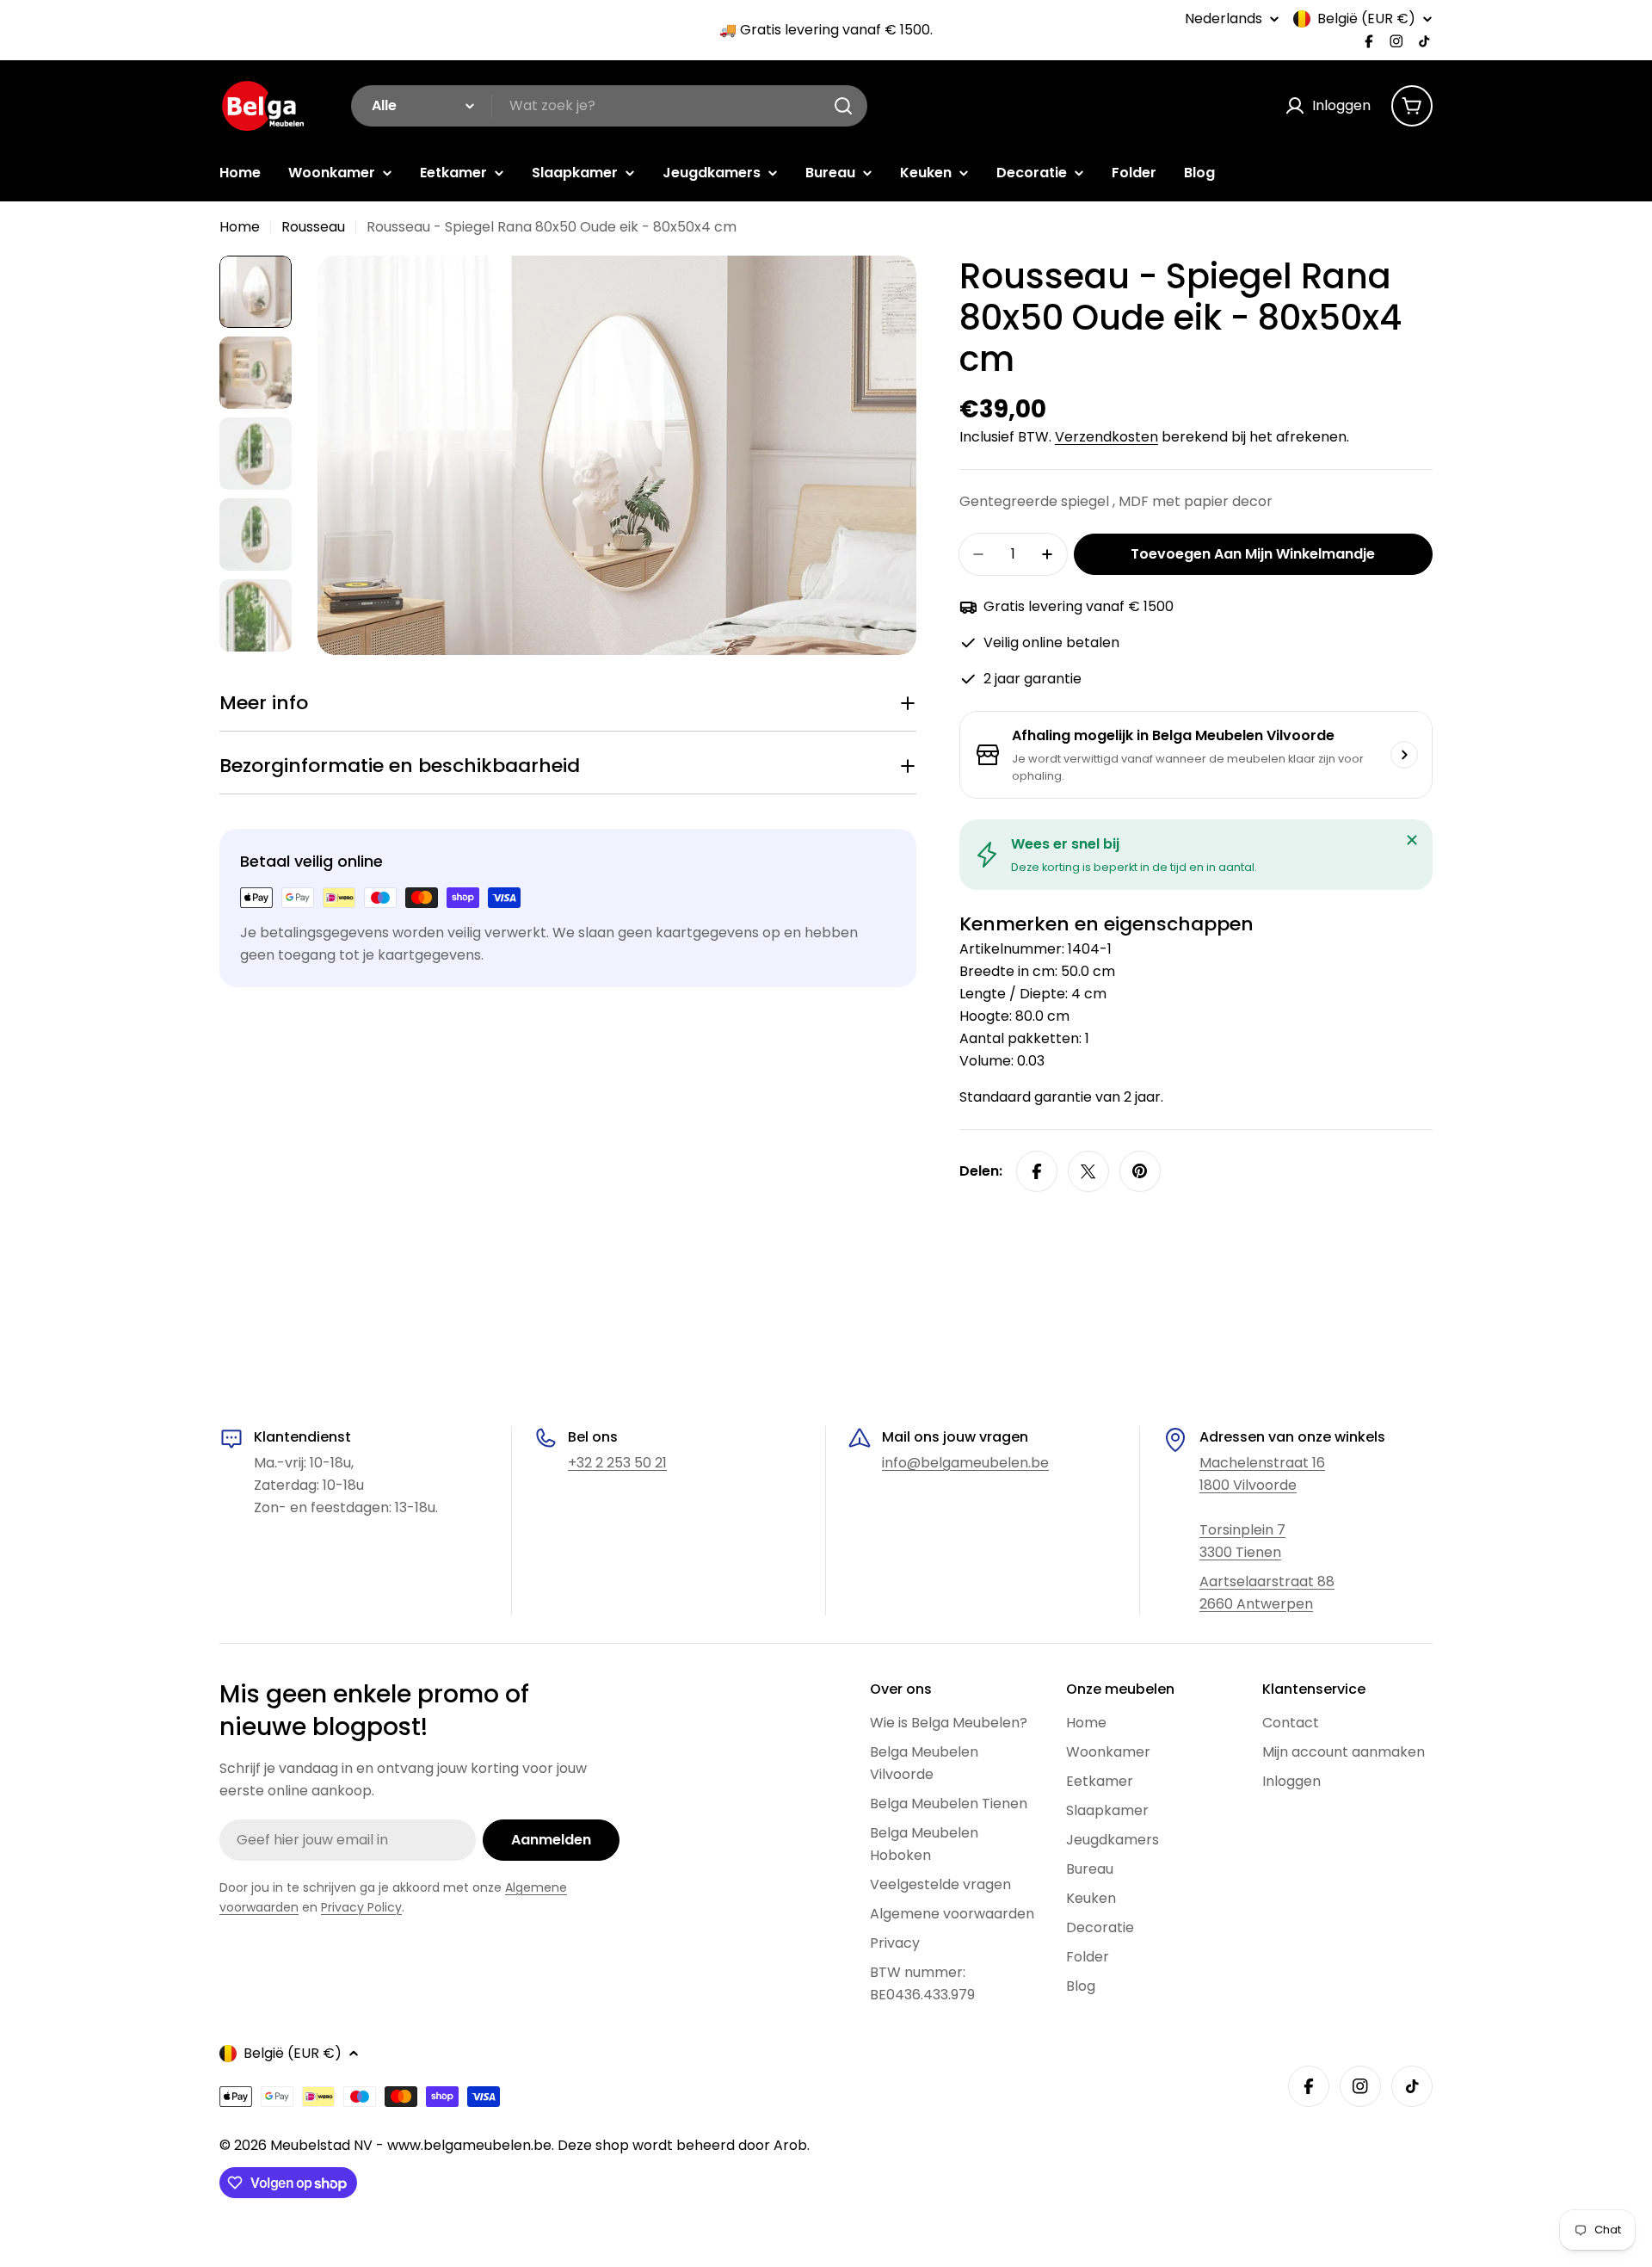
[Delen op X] (1088, 1171)
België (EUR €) (1366, 19)
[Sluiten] (1412, 840)
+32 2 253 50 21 (617, 1463)
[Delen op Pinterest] (1140, 1171)
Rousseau (313, 227)
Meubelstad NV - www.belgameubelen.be (411, 2145)
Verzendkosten (1106, 437)
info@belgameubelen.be (965, 1463)
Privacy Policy (361, 1907)
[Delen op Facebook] (1037, 1171)
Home (240, 227)
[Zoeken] (843, 106)
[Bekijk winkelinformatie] (1404, 755)
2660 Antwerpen (1256, 1604)
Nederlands (1224, 19)
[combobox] (609, 106)
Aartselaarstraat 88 (1267, 1581)
